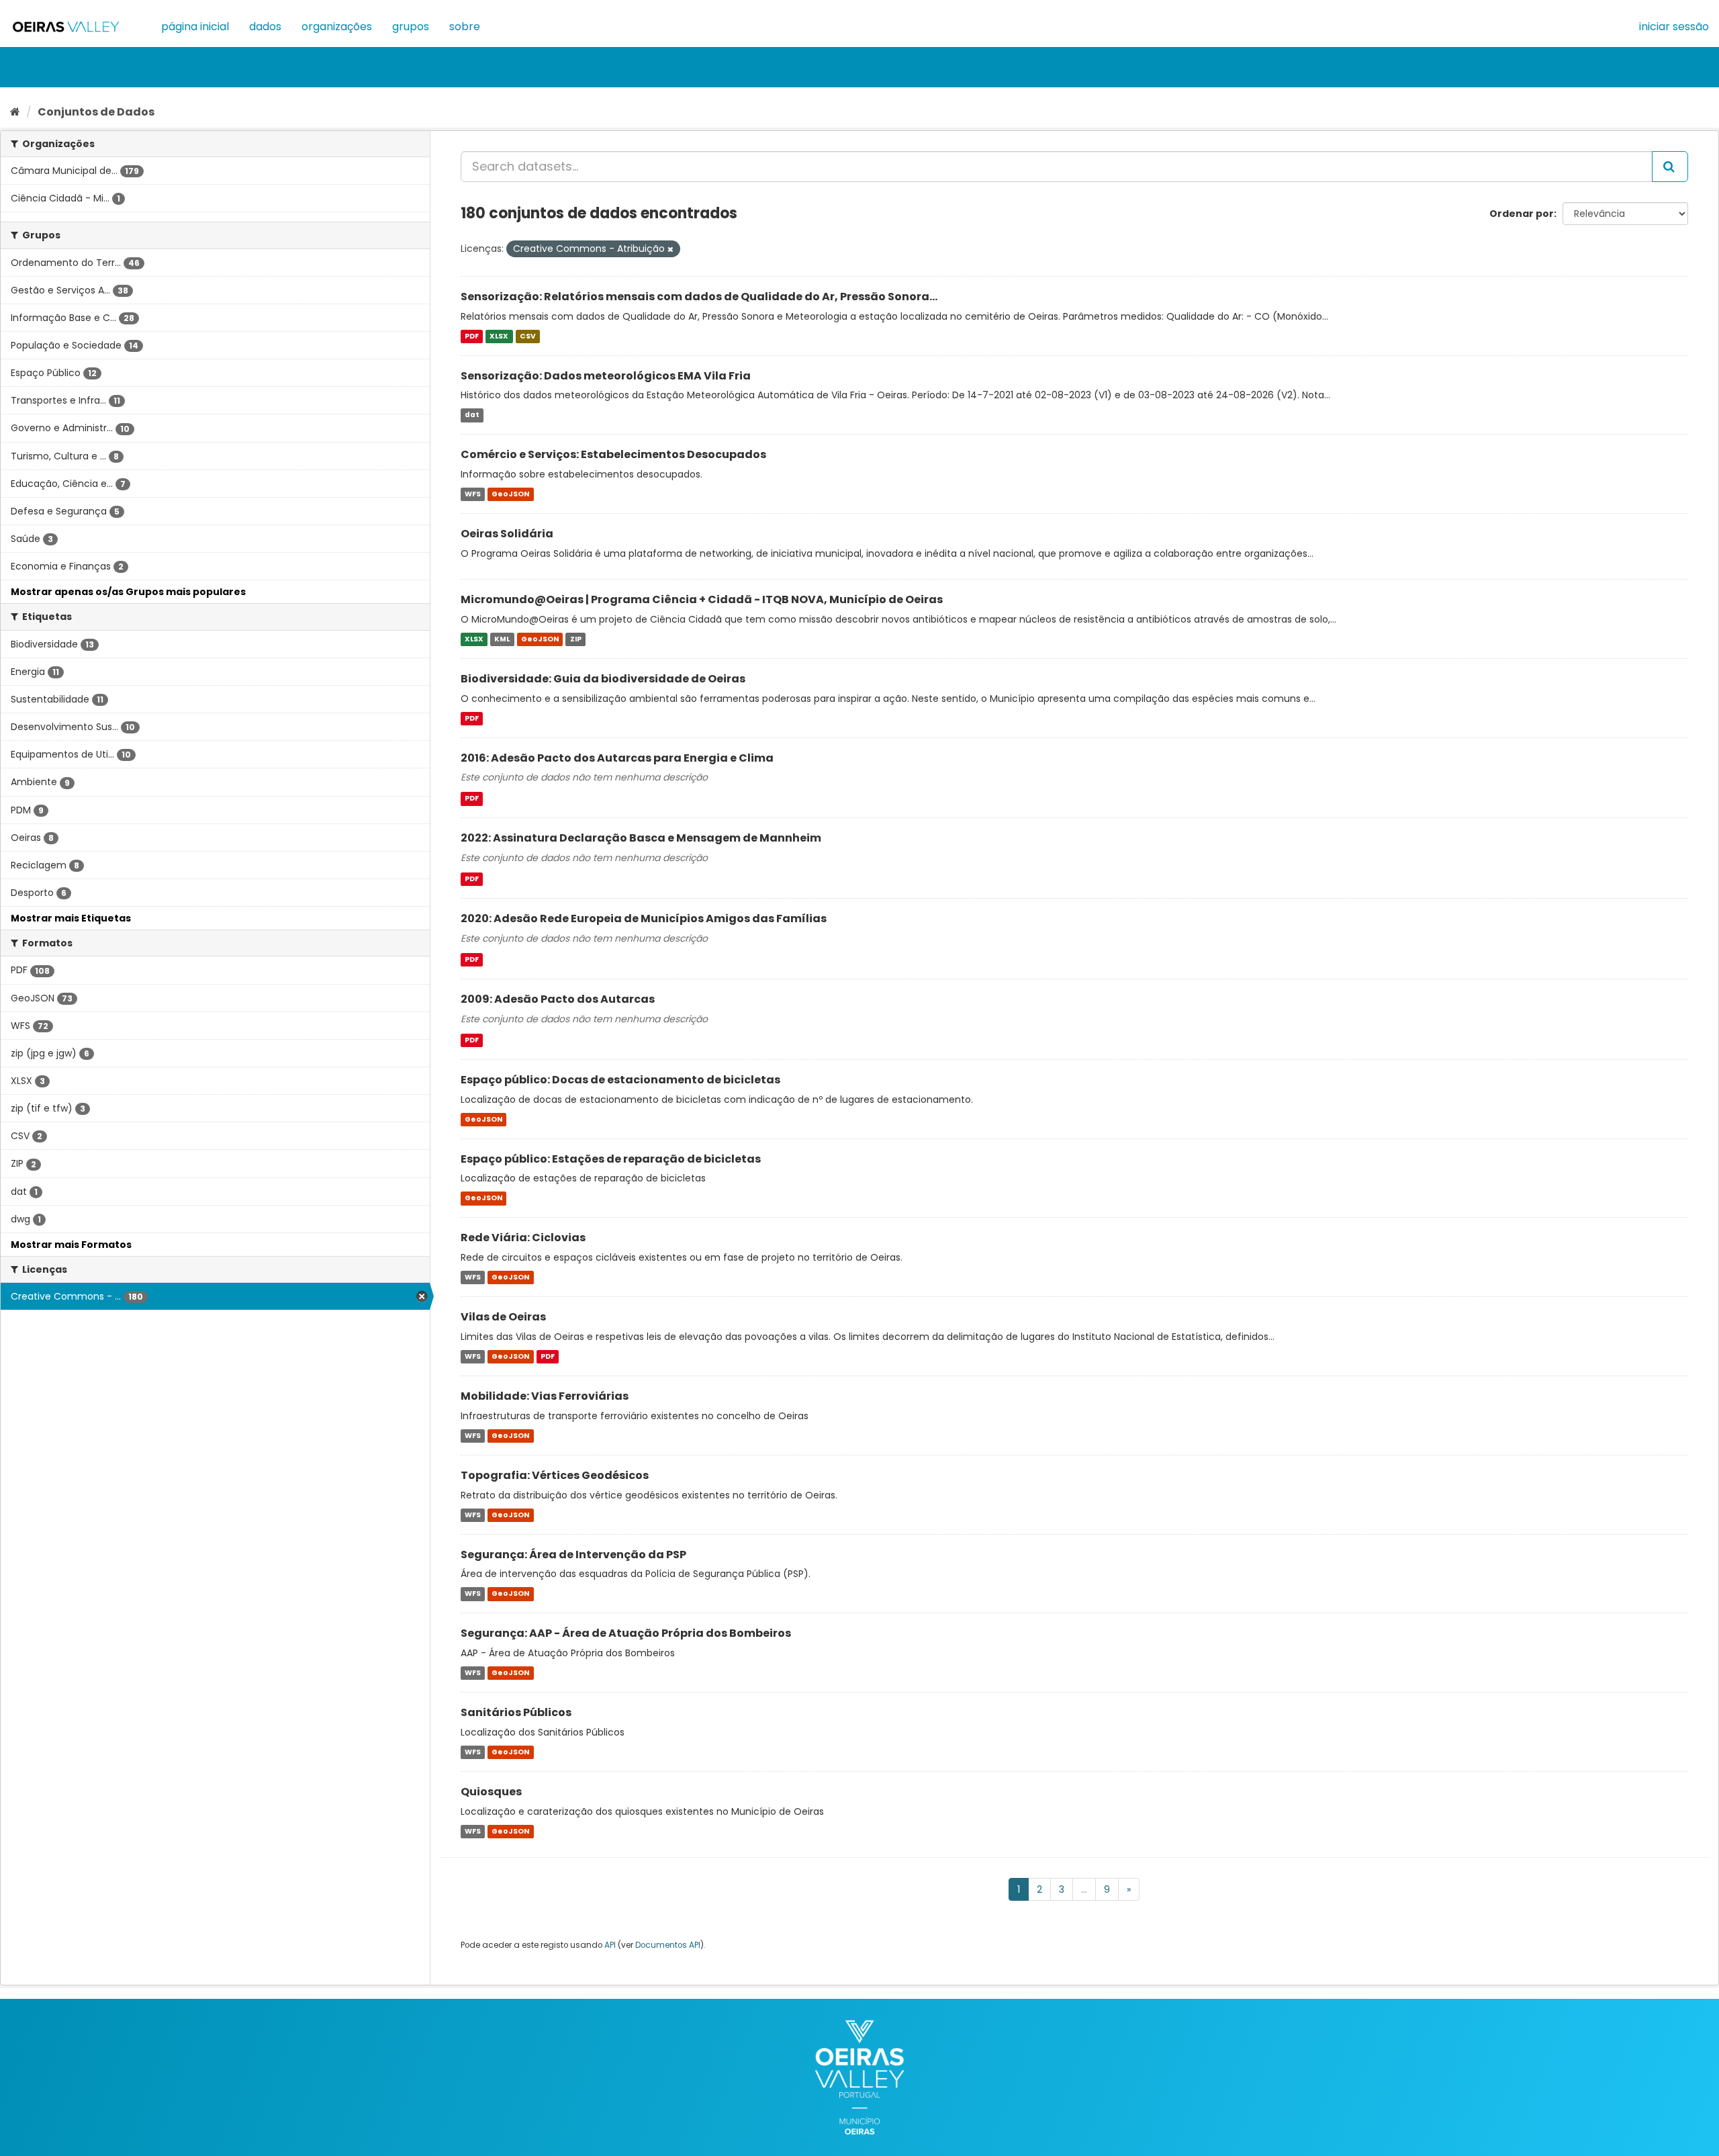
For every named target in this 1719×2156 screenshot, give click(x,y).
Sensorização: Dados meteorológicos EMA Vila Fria (606, 376)
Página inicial (195, 27)
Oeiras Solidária (507, 534)
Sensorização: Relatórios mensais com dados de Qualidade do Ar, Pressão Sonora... (699, 297)
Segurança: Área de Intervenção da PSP (573, 1555)
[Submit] (1670, 167)
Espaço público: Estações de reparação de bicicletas (611, 1159)
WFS (473, 494)
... (1084, 1889)
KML (502, 639)
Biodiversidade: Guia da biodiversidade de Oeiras (603, 679)
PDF (472, 336)
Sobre (465, 27)
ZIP (576, 639)
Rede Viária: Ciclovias (523, 1238)
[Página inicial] (15, 112)
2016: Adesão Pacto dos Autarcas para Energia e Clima (617, 758)
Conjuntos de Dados (96, 112)
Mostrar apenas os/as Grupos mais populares (128, 592)
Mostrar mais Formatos (71, 1245)
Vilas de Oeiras (503, 1317)
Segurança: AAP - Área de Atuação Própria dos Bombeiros (626, 1633)
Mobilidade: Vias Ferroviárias (545, 1396)
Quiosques (491, 1792)
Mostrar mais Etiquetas (71, 918)
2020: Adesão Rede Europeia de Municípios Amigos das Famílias (644, 918)
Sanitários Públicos (516, 1712)
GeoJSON (510, 494)
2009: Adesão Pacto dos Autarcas (558, 999)
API (610, 1945)
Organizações (337, 27)
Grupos (411, 27)
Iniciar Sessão (1674, 27)
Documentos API (668, 1945)
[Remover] (670, 249)
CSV (528, 336)
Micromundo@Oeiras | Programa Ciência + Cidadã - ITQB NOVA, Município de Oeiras (702, 599)
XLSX (499, 336)
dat (472, 415)
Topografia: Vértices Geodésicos (555, 1475)
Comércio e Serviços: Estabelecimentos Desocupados (613, 454)
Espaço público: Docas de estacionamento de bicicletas (620, 1080)
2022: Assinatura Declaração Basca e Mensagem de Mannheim (641, 838)
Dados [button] (265, 27)
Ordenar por (1522, 214)
